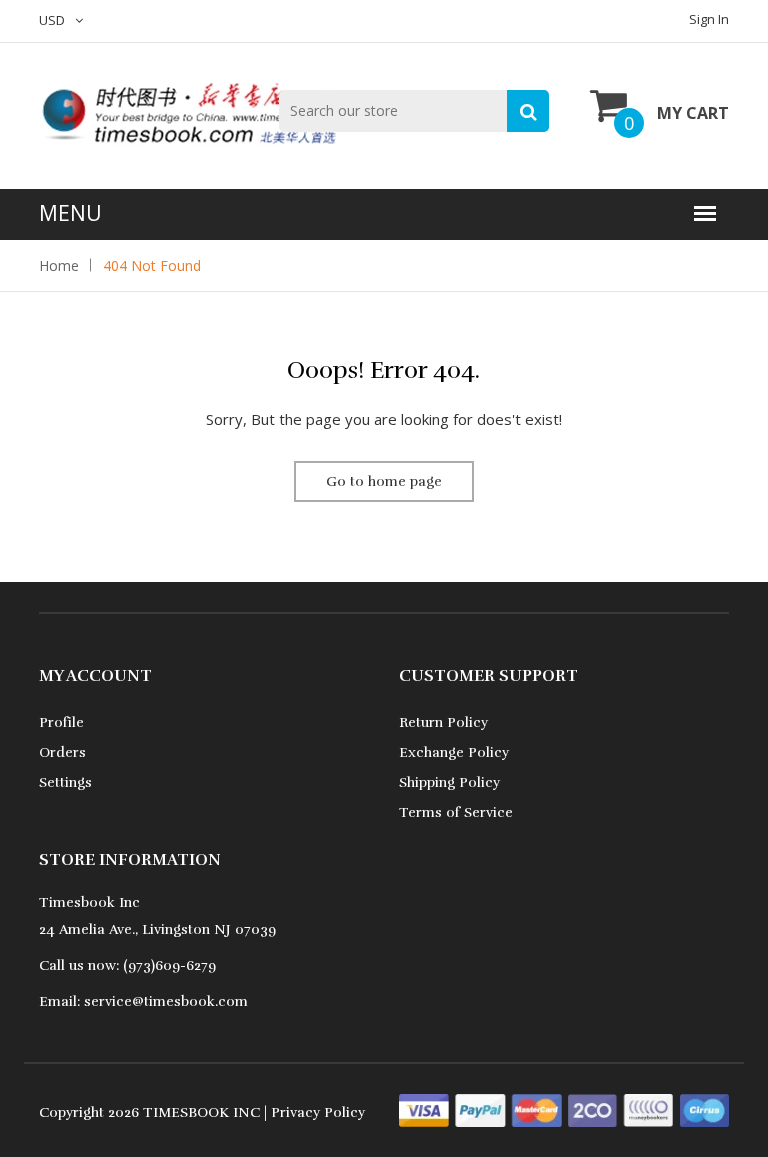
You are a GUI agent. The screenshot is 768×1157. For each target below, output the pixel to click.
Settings (65, 782)
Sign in (709, 19)
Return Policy (443, 722)
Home (59, 265)
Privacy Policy (318, 1112)
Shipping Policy (449, 782)
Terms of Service (456, 812)
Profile (61, 722)
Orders (62, 752)
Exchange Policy (454, 752)
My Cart (693, 113)
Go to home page (384, 481)
